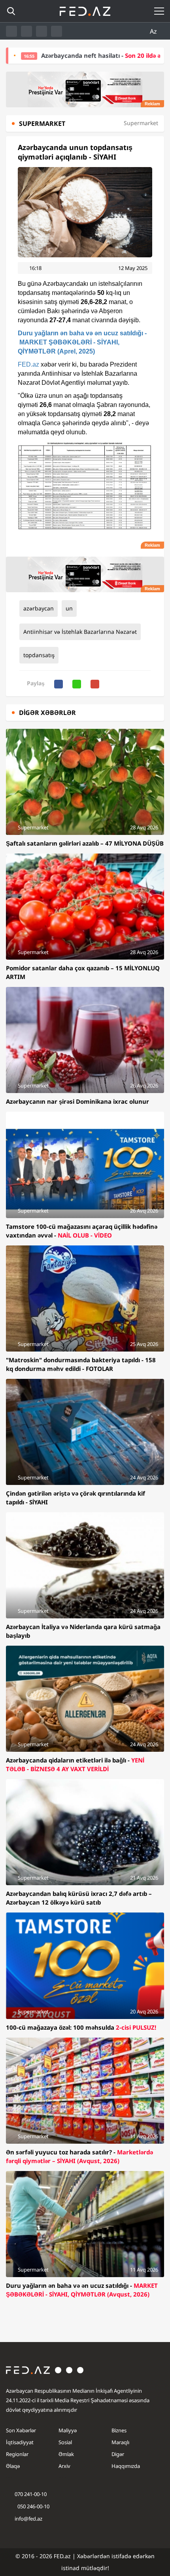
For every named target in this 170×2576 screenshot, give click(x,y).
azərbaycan (39, 608)
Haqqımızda (126, 2466)
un (69, 608)
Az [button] (154, 31)
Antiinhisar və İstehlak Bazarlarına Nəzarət (80, 632)
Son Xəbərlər (21, 2430)
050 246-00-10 (33, 2506)
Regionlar (17, 2454)
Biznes (119, 2430)
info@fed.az (28, 2519)
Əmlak (66, 2454)
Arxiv (64, 2466)
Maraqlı (120, 2442)
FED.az (28, 364)
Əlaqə (13, 2466)
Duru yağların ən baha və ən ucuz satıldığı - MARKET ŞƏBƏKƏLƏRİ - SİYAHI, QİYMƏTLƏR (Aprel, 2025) (82, 342)
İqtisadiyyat (20, 2442)
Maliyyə (68, 2430)
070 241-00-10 (31, 2494)
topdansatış (39, 655)
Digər (118, 2454)
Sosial (65, 2442)
